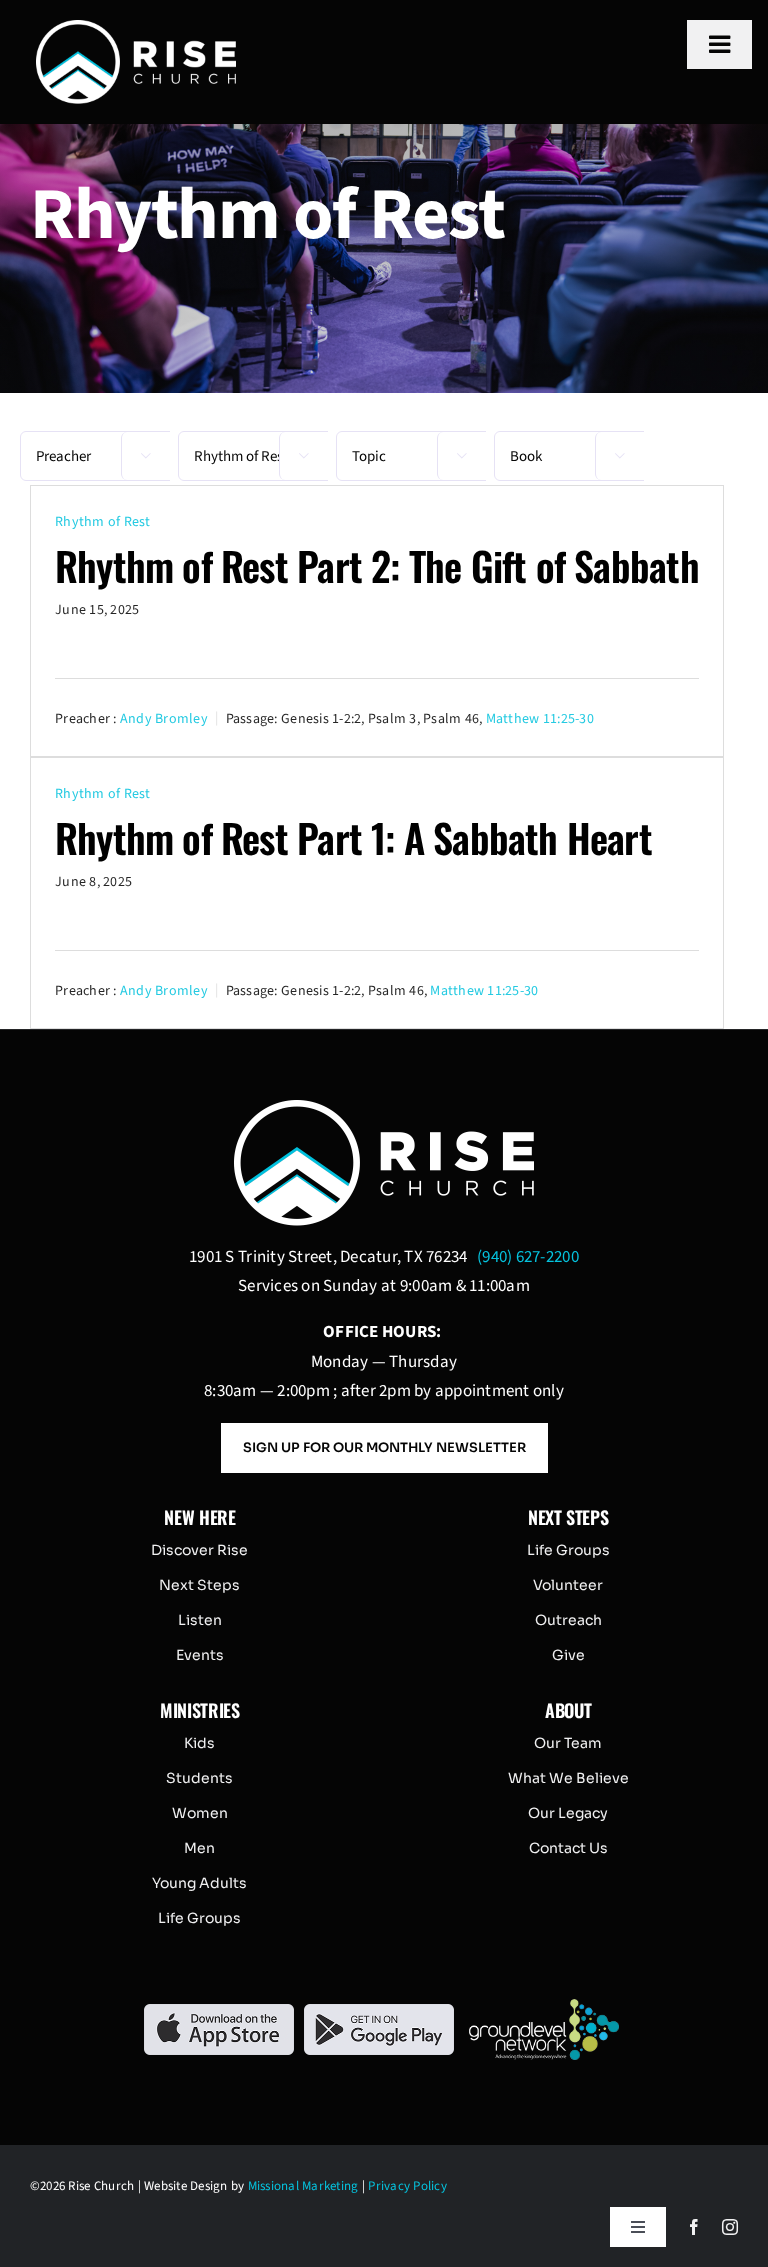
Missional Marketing (303, 2186)
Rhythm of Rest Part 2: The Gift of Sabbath (377, 565)
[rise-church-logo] (136, 28)
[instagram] (730, 2227)
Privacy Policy (407, 2186)
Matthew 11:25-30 (540, 718)
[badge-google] (379, 2012)
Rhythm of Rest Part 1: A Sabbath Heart (353, 837)
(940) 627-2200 (528, 1257)
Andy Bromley (164, 718)
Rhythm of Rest (103, 522)
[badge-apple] (219, 2012)
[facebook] (694, 2227)
